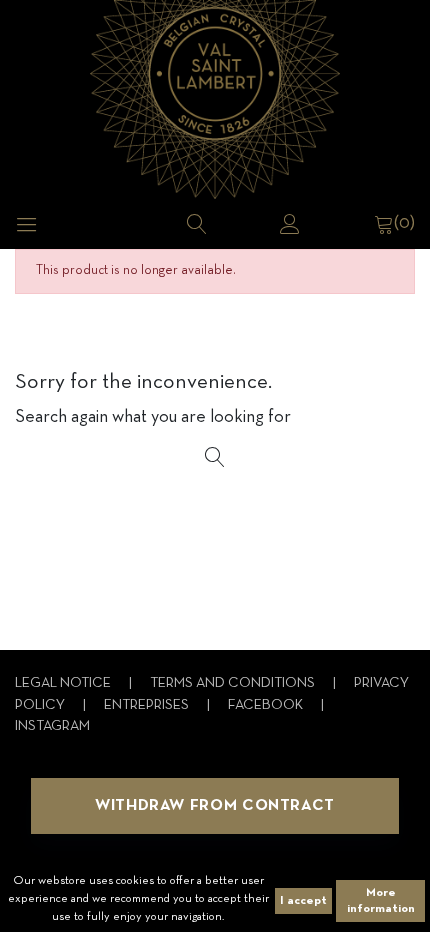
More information (381, 901)
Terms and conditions (234, 683)
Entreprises (148, 705)
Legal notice (64, 683)
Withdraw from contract (215, 806)
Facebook (267, 705)
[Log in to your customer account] (290, 223)
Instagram (52, 726)
